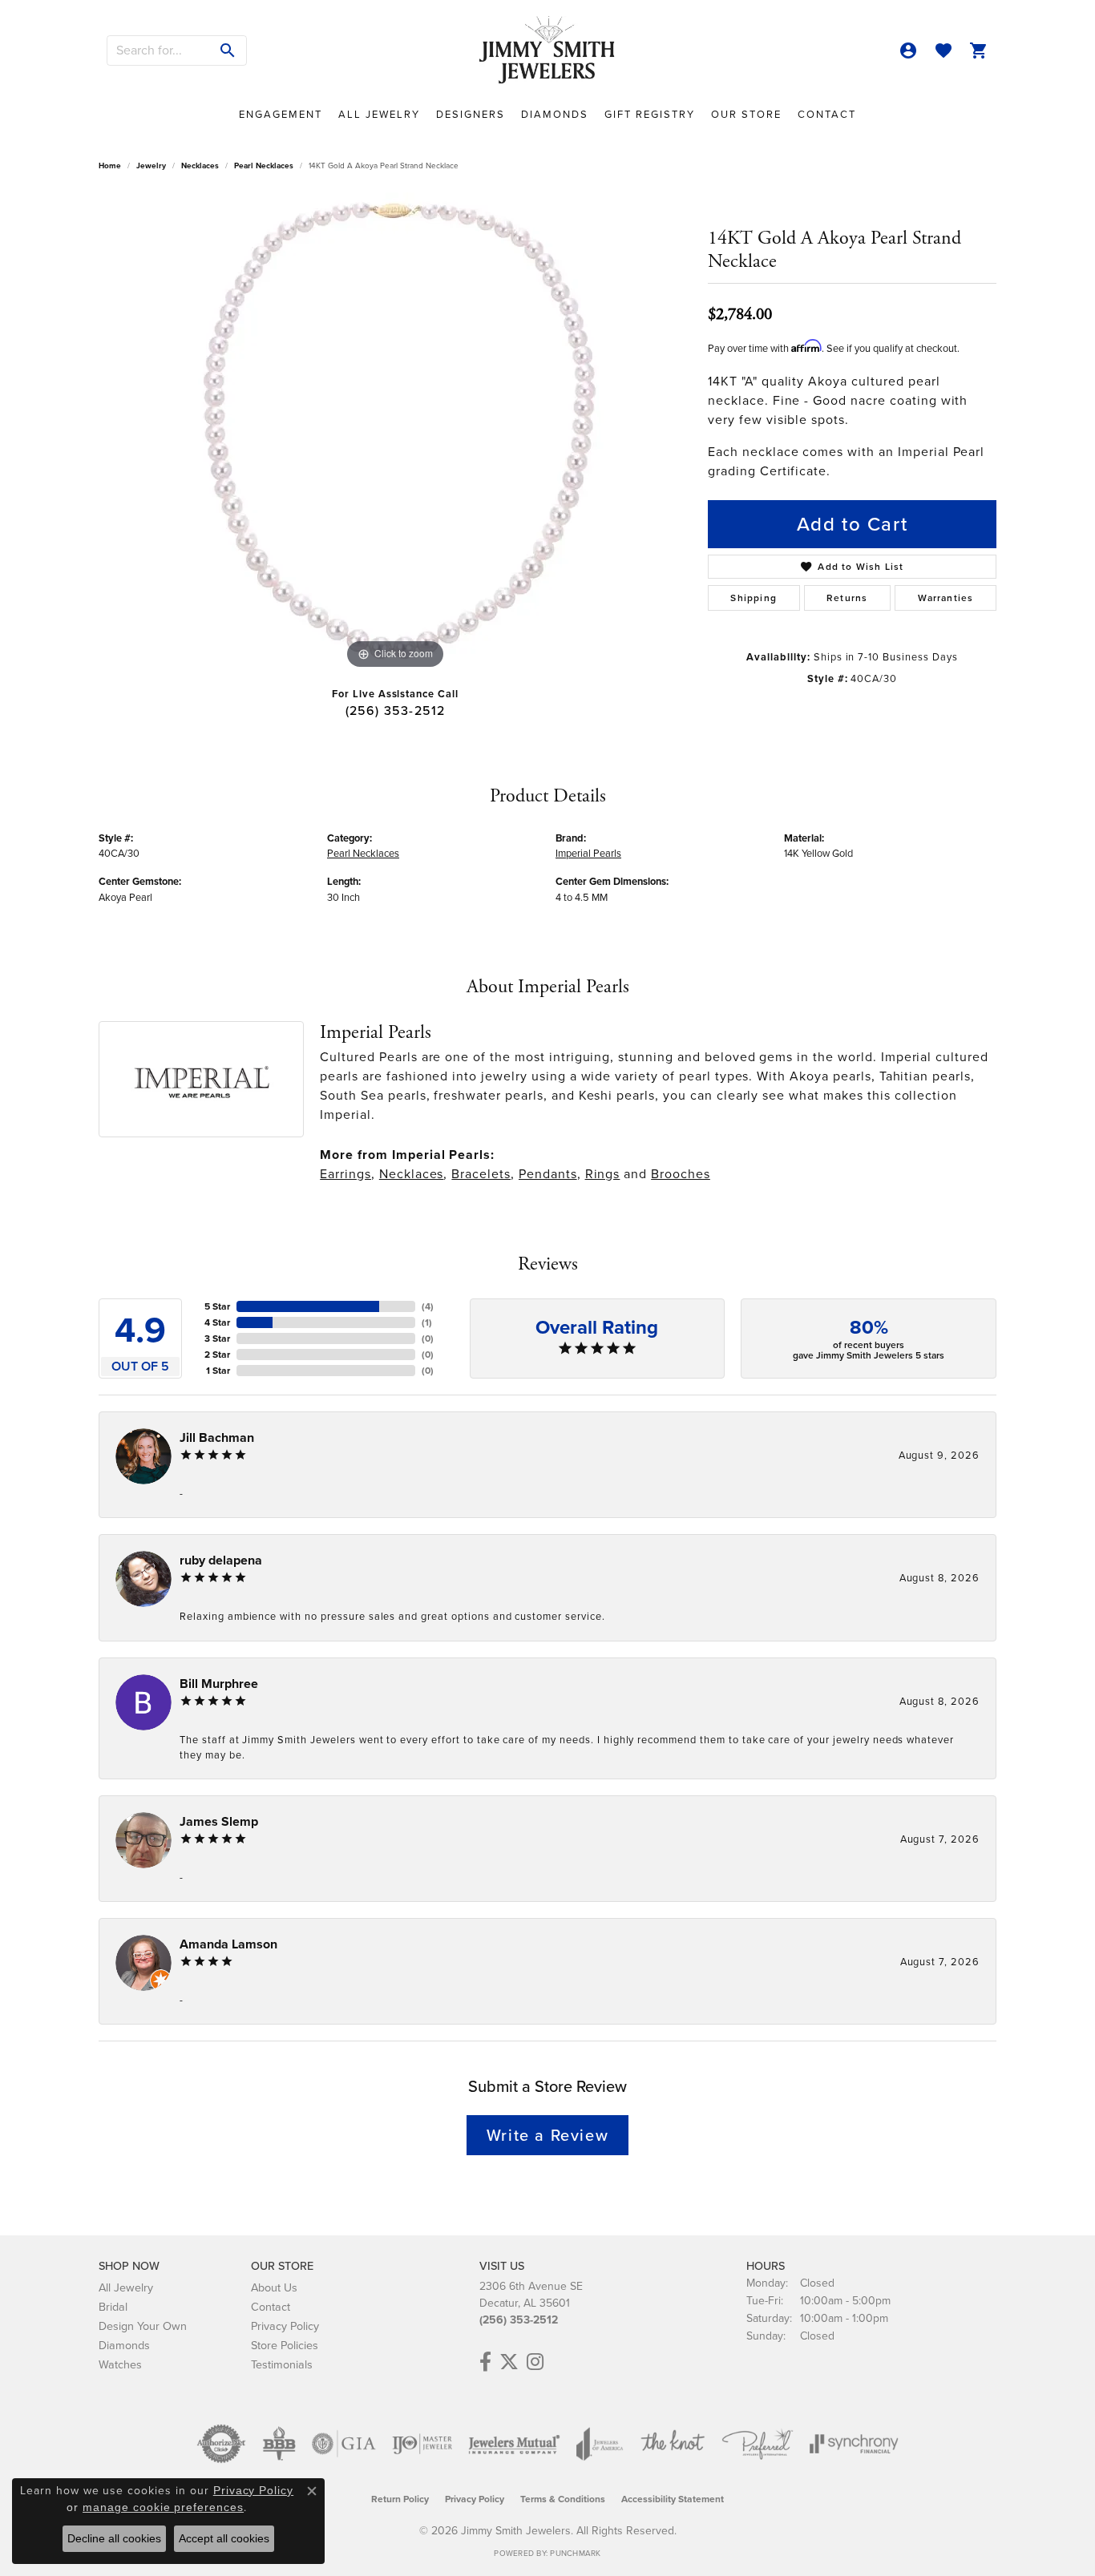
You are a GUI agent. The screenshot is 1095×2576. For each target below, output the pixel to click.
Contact (827, 114)
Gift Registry (650, 114)
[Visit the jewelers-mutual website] (514, 2444)
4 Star (217, 1322)
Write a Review (547, 2135)
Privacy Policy (285, 2326)
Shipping (754, 598)
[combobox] (159, 50)
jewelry (151, 166)
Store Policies (285, 2345)
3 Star (217, 1338)
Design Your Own (143, 2326)
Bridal (113, 2307)
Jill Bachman (217, 1437)
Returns (847, 598)
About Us (274, 2287)
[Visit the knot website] (673, 2444)
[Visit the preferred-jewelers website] (758, 2444)
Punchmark (575, 2553)
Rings (603, 1174)
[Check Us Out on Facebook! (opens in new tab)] (485, 2362)
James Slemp (219, 1821)
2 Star (217, 1355)
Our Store (746, 114)
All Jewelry (379, 114)
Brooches (681, 1174)
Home (110, 166)
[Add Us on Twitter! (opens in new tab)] (509, 2362)
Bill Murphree (219, 1684)
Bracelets (481, 1174)
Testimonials (282, 2364)
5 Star (217, 1306)
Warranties (946, 598)
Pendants (548, 1174)
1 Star (218, 1371)
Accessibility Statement (673, 2499)
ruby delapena (221, 1560)
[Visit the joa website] (600, 2444)
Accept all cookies (224, 2538)
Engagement (281, 114)
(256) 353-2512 (396, 711)
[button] (908, 50)
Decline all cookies (114, 2538)
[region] (395, 433)
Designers (471, 114)
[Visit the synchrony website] (854, 2444)
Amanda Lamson (228, 1944)
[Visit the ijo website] (422, 2444)
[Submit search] (228, 50)
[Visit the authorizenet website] (221, 2444)
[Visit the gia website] (344, 2444)
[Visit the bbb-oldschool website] (279, 2444)
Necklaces (200, 166)
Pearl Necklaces (264, 166)
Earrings (345, 1174)
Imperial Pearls (588, 853)
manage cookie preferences (163, 2507)
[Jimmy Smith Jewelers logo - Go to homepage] (547, 50)
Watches (120, 2364)
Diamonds (555, 114)
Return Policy (400, 2499)
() (428, 1306)
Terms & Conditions (563, 2499)
